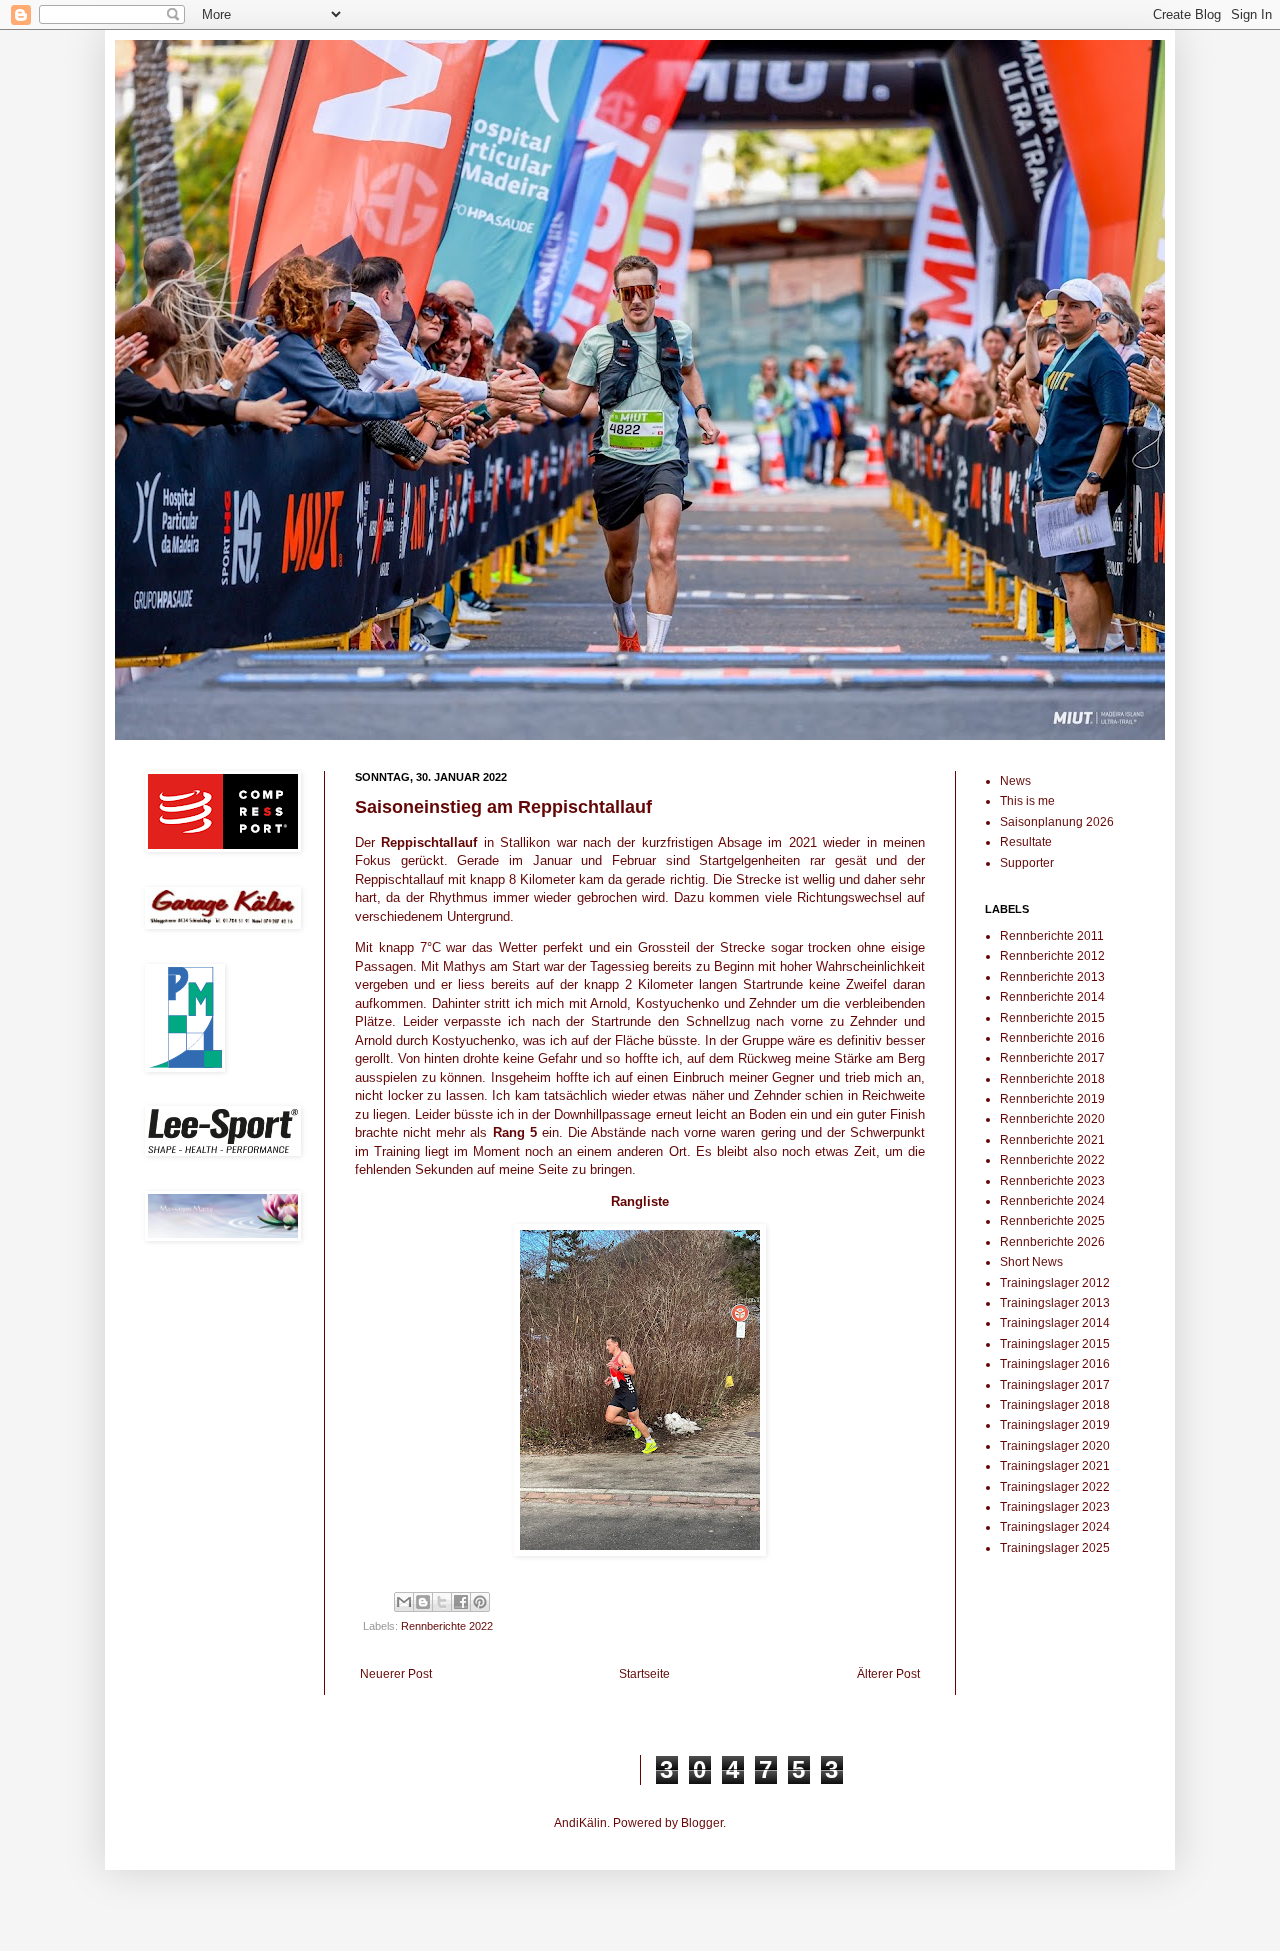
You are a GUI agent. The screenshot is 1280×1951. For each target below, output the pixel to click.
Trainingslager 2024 (1055, 1527)
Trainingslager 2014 (1055, 1323)
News (1015, 781)
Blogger (702, 1823)
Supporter (1027, 863)
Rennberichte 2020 (1052, 1119)
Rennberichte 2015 (1052, 1018)
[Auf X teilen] (442, 1602)
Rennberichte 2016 (1052, 1038)
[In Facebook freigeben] (461, 1602)
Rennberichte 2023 (1052, 1181)
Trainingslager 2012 (1055, 1283)
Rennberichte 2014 (1052, 997)
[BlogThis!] (423, 1602)
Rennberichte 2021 (1052, 1140)
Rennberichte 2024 (1052, 1201)
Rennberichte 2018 (1052, 1079)
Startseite (644, 1674)
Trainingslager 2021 (1055, 1466)
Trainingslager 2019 (1055, 1425)
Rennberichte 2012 (1052, 956)
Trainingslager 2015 (1055, 1344)
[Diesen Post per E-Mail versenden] (404, 1602)
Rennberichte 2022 (447, 1626)
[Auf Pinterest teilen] (480, 1602)
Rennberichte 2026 (1052, 1242)
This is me (1027, 801)
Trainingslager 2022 (1055, 1487)
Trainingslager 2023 (1055, 1507)
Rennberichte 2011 (1052, 936)
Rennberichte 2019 (1052, 1099)
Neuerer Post (396, 1674)
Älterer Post (888, 1674)
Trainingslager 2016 (1055, 1364)
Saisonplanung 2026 (1057, 822)
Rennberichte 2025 (1052, 1221)
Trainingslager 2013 (1055, 1303)
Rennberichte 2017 (1052, 1058)
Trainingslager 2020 (1055, 1446)
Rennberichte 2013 (1052, 977)
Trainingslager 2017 (1055, 1385)
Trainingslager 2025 (1055, 1548)
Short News (1031, 1262)
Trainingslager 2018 (1055, 1405)
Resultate (1026, 842)
